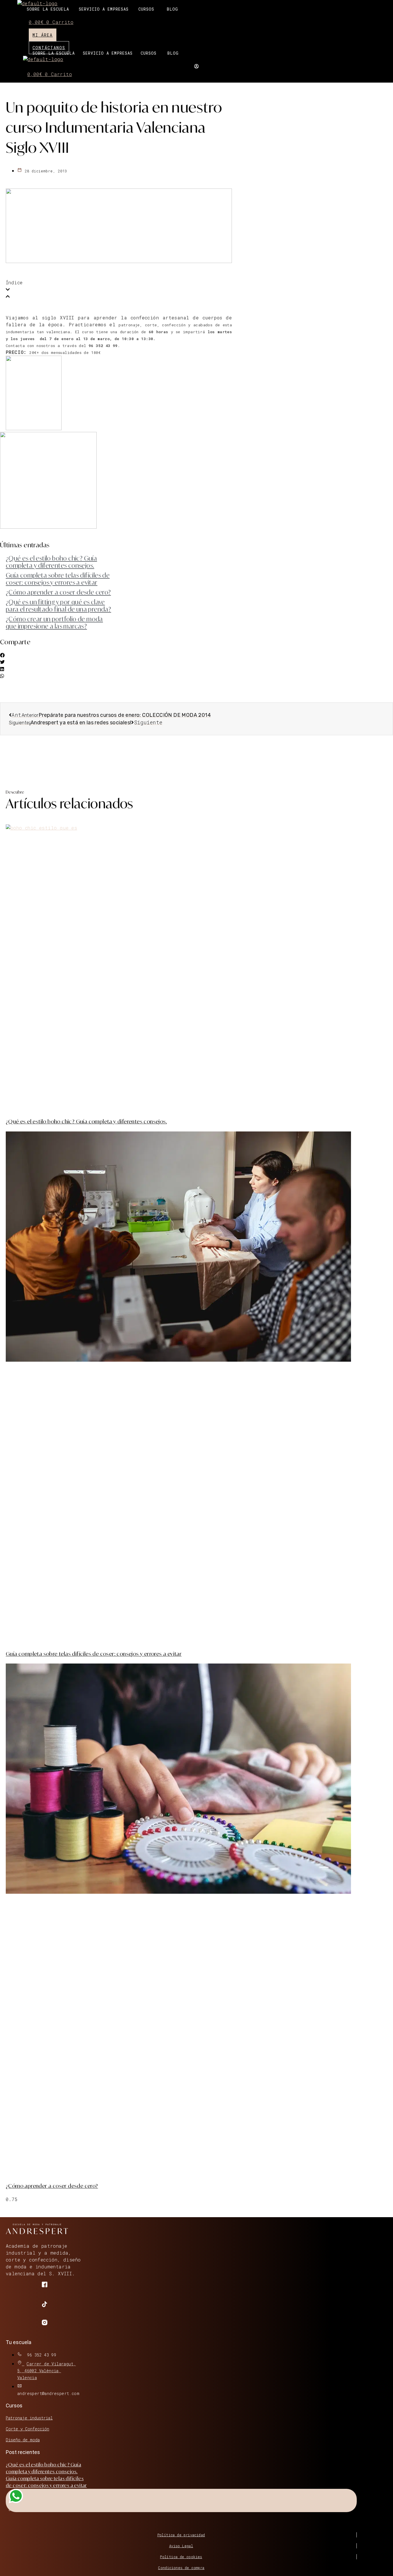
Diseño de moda (23, 2440)
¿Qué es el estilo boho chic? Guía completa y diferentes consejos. (51, 562)
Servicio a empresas (104, 9)
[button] (148, 9)
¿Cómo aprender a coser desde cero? (58, 592)
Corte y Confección (27, 2429)
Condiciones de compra (181, 2568)
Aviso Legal (181, 2546)
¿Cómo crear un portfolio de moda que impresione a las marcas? (54, 623)
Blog (172, 9)
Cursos (146, 9)
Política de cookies (181, 2557)
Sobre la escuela (48, 9)
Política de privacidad (181, 2535)
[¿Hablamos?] (16, 2498)
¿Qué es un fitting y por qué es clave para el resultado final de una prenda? (58, 606)
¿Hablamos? (21, 2509)
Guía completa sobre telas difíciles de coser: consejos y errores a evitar (58, 579)
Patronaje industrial (29, 2418)
